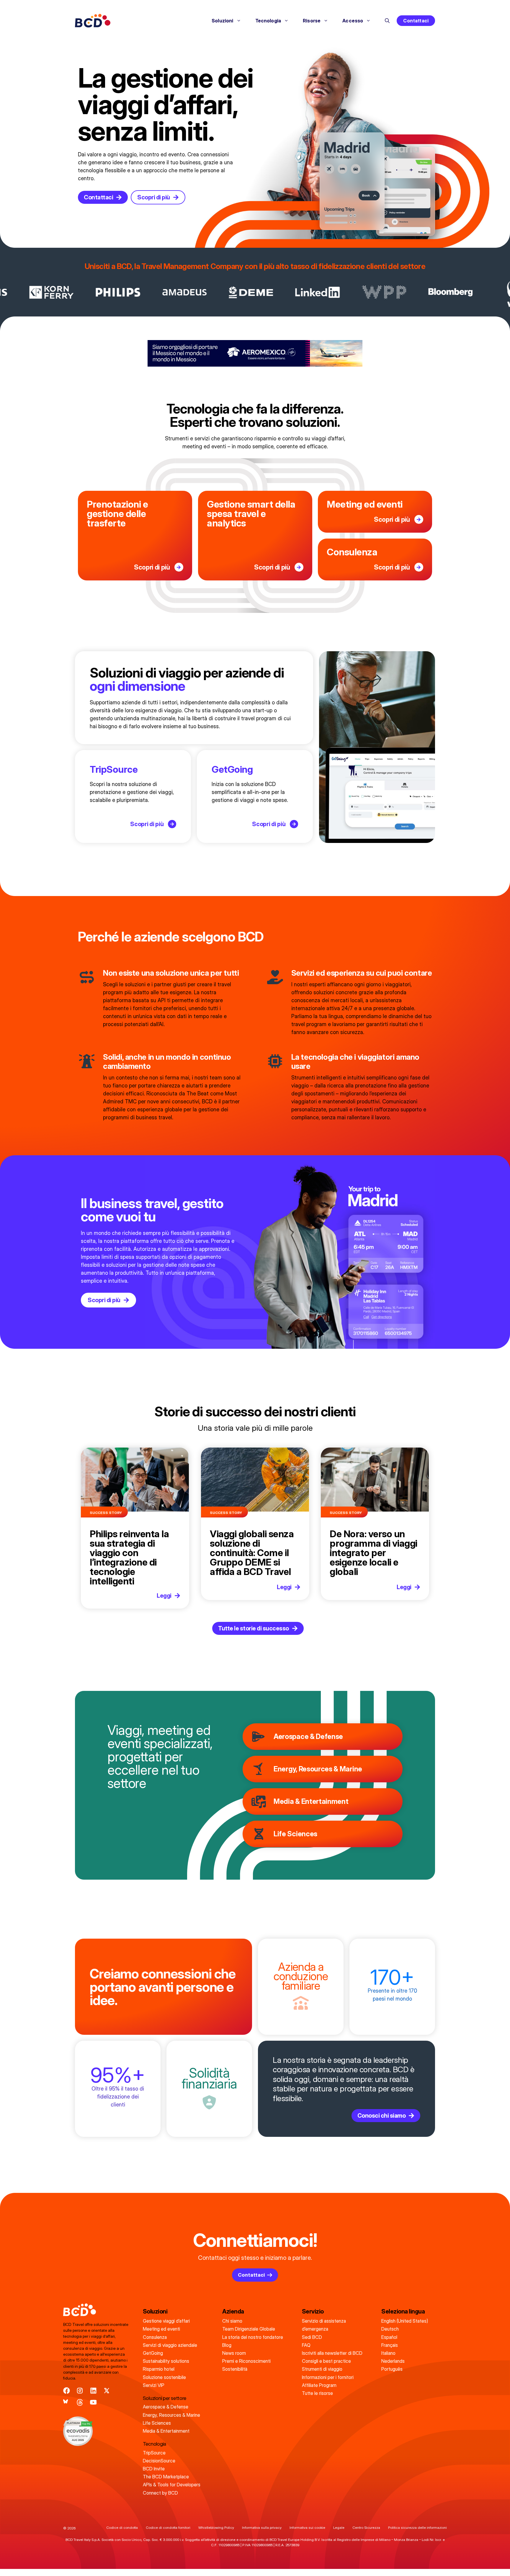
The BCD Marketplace (166, 2477)
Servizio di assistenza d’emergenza (324, 2325)
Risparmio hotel (159, 2369)
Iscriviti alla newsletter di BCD (332, 2353)
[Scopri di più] (179, 567)
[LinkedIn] (93, 2391)
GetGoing (232, 769)
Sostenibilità (235, 2369)
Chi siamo (232, 2321)
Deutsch (390, 2329)
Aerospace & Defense (308, 1736)
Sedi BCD (312, 2337)
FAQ (306, 2345)
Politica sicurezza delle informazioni (417, 2527)
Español (389, 2337)
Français (390, 2345)
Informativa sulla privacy (262, 2527)
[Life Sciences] (259, 1834)
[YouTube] (93, 2402)
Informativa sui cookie (307, 2527)
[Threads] (80, 2402)
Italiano (388, 2353)
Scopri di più (152, 567)
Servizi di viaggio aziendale (170, 2345)
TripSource (114, 769)
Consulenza (155, 2337)
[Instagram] (80, 2391)
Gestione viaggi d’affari (166, 2321)
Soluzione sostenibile (164, 2377)
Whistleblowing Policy (216, 2527)
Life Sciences (295, 1834)
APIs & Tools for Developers (172, 2485)
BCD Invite (154, 2469)
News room (234, 2353)
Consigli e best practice (326, 2361)
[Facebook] (67, 2391)
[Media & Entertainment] (259, 1801)
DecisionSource (159, 2461)
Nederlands (393, 2361)
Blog (227, 2345)
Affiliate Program (319, 2385)
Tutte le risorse (317, 2393)
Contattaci (416, 21)
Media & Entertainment (311, 1801)
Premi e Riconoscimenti (246, 2361)
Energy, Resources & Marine (318, 1769)
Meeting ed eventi (161, 2329)
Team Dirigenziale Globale (249, 2329)
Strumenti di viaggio (322, 2369)
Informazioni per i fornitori (328, 2377)
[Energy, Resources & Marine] (259, 1769)
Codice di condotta (122, 2527)
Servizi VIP (154, 2385)
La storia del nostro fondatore (253, 2337)
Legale (339, 2527)
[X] (107, 2391)
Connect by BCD (160, 2493)
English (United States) (405, 2321)
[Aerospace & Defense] (259, 1737)
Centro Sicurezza (366, 2527)
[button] (387, 21)
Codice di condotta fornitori (168, 2527)
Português (392, 2369)
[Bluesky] (67, 2402)
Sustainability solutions (166, 2361)
